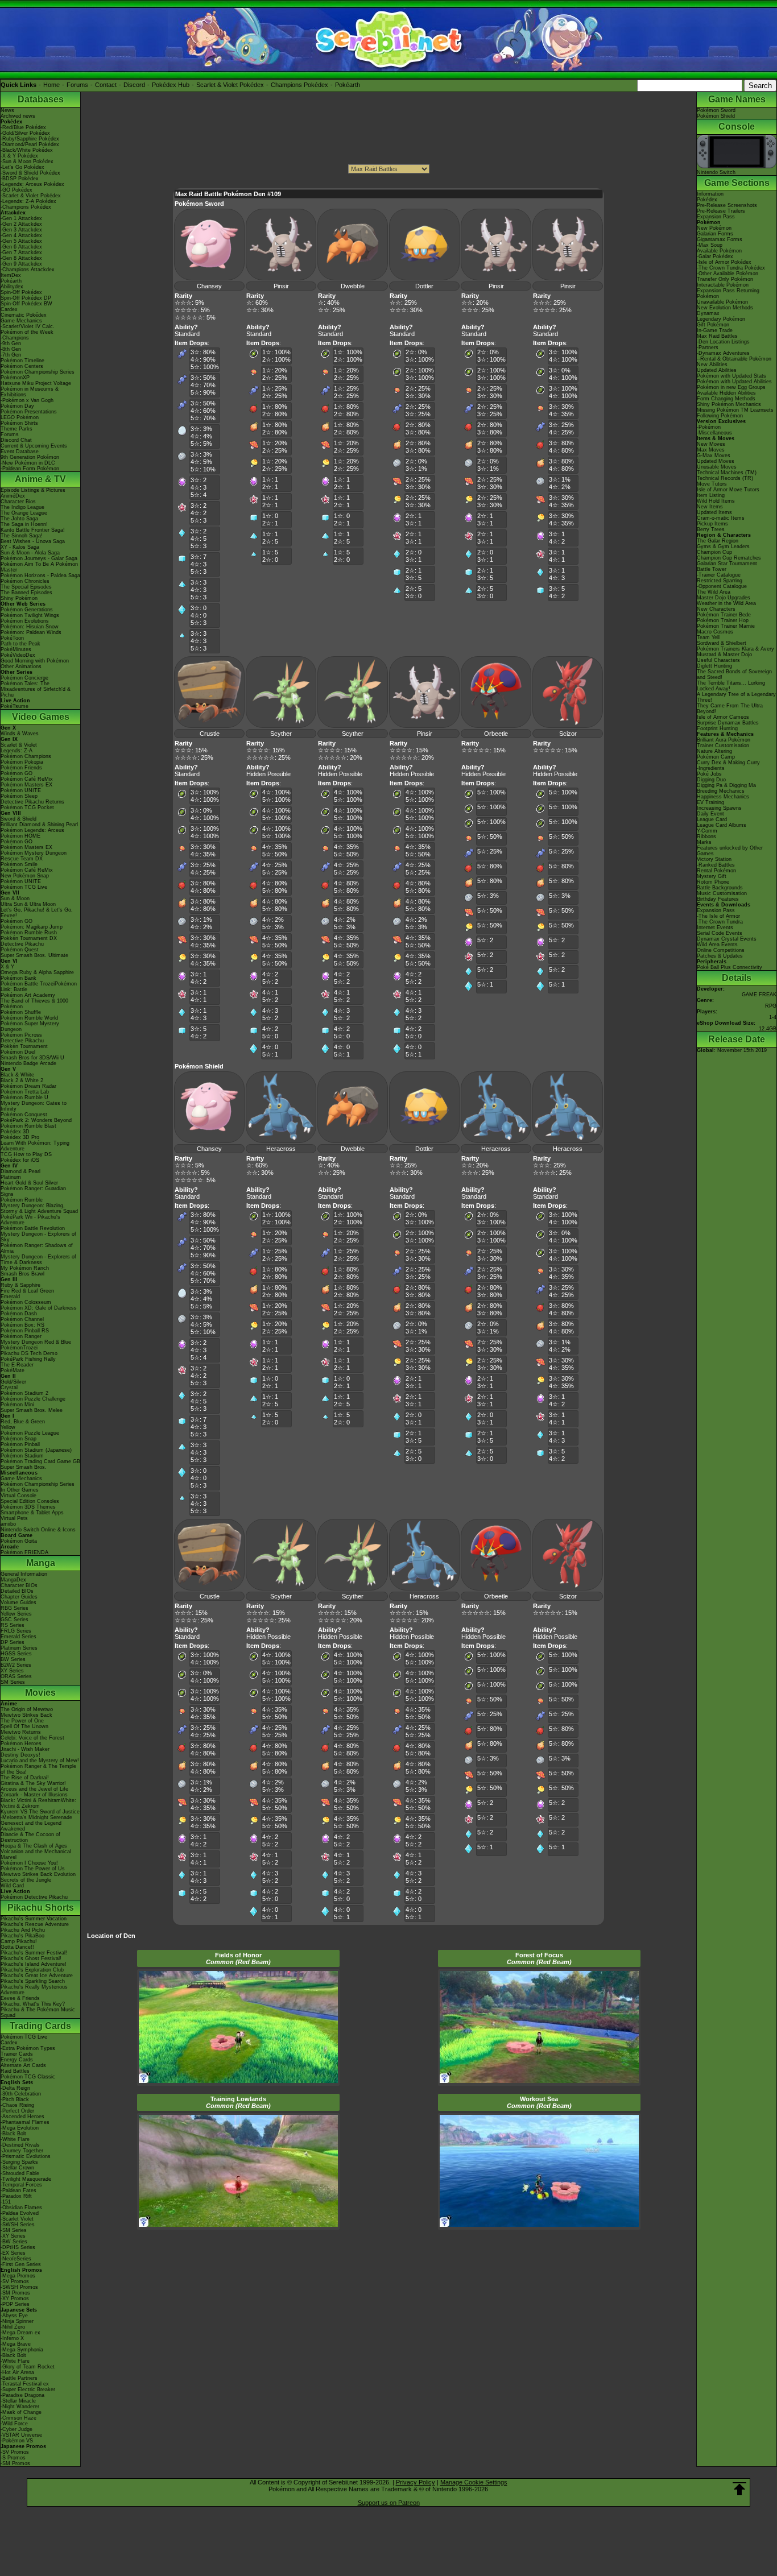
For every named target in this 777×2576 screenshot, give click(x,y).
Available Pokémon (719, 251)
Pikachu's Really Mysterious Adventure (34, 1990)
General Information (24, 1574)
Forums (77, 85)
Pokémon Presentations (29, 412)
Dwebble (353, 286)
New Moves (711, 444)
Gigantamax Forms (720, 239)
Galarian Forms (715, 234)
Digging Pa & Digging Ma (726, 785)
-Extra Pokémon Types (28, 2048)
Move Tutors (712, 484)
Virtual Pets (14, 1518)
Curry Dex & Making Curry (728, 763)
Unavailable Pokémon (722, 302)
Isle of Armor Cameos (723, 717)
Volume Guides (18, 1602)
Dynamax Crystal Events (727, 939)
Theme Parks (16, 429)
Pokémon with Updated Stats (731, 376)
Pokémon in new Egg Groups (731, 387)
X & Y (7, 967)
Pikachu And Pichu (23, 1930)
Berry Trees (711, 529)
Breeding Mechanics (721, 791)
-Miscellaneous (714, 433)
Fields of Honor (238, 1958)
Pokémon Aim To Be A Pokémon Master (39, 567)
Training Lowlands (238, 2102)
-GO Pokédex (16, 190)
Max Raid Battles (717, 336)
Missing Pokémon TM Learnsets (735, 410)
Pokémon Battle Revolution (33, 1228)
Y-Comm (707, 831)
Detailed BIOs (17, 1591)
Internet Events (715, 927)
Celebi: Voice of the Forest (32, 1738)
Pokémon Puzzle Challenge (33, 1399)
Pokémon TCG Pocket (27, 807)
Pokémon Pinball (20, 1444)
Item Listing (711, 495)
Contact (106, 85)
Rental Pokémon (716, 871)
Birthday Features (718, 899)
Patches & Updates (720, 956)
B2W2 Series (16, 1665)
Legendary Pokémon (721, 319)
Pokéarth (348, 85)
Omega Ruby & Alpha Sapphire (37, 972)
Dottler (424, 286)
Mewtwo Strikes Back (26, 1715)
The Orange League (24, 513)
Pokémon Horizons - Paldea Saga (40, 575)
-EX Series (13, 2253)
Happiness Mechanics (723, 797)
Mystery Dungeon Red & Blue (36, 1342)
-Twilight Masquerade (26, 2179)
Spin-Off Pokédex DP (26, 298)
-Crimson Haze (18, 2418)
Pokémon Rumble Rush (29, 933)
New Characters (716, 609)
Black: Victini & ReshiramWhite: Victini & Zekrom (38, 1803)
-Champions (15, 338)
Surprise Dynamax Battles (728, 723)
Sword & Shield (18, 819)
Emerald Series (18, 1637)
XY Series (12, 1671)
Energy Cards (17, 2060)
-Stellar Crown (17, 2168)
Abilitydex (12, 287)
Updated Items (714, 512)
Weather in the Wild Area (726, 603)
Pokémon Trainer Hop (723, 620)
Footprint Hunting (717, 728)
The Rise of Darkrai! (25, 1778)
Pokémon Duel (18, 1052)
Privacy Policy (416, 2482)
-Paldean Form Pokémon (30, 469)
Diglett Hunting (714, 666)
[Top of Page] (739, 2489)
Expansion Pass (716, 217)
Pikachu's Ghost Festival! (31, 1958)
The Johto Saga (19, 519)
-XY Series (13, 2236)
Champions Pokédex (299, 85)
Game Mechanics (21, 321)
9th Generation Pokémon (30, 457)
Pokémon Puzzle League (30, 1433)
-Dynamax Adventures (723, 353)
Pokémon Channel (22, 1319)
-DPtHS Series (18, 2247)
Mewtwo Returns (21, 1732)
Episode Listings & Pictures (33, 490)
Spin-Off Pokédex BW (26, 304)
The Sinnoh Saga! (22, 536)
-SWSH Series (18, 2225)
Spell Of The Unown (24, 1726)
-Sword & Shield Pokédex (30, 173)
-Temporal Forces (21, 2185)
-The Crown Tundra (720, 922)
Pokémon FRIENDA (24, 1552)
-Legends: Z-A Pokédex (28, 201)
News (7, 110)
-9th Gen (11, 343)
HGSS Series (16, 1654)
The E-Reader (17, 1365)
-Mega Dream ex (20, 2333)
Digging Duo (711, 780)
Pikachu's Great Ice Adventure (37, 1976)
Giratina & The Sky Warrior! (33, 1783)
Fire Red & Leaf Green (27, 1291)
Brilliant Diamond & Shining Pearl (39, 825)
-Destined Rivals (20, 2145)
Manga (41, 1563)
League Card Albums (722, 825)
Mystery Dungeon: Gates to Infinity (34, 1106)
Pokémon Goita (19, 1541)
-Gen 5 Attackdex (21, 241)
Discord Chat (16, 440)
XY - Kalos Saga (20, 547)
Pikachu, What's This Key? (33, 2004)
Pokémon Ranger (21, 1336)
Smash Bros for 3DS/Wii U (32, 1058)
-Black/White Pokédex (27, 150)
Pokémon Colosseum (26, 1302)
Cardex (9, 309)
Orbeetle (496, 734)
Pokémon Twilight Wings (30, 615)
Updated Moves (716, 461)
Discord (134, 85)
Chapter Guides (19, 1597)
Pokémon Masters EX (26, 785)
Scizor (568, 734)
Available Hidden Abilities (726, 393)
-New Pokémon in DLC (28, 463)
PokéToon (12, 638)
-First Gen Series (21, 2264)
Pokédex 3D (15, 1132)
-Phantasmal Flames (25, 2122)
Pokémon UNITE (21, 790)
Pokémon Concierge (24, 678)
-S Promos (13, 2458)
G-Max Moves (714, 455)
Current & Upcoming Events (34, 446)
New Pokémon (714, 228)
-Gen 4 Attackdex (21, 235)
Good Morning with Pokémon (35, 661)
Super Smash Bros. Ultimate (34, 955)
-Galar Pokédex (715, 256)
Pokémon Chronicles (25, 581)
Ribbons (706, 836)
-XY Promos (15, 2298)
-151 (6, 2202)
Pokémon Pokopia (22, 762)
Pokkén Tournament (24, 1046)
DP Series (13, 1642)
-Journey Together (22, 2151)
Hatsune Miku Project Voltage (36, 383)
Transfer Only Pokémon (725, 279)
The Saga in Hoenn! (24, 524)
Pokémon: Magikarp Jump (32, 927)
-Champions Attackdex (28, 270)
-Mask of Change (21, 2412)
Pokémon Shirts (19, 423)
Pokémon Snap (18, 1439)
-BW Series (14, 2242)
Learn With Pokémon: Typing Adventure (35, 1146)
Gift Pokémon (713, 325)
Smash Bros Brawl (22, 1274)
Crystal (9, 1388)
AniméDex (13, 496)
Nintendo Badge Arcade (28, 1063)
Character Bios (18, 502)
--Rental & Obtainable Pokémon (734, 359)
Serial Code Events (720, 933)
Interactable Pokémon (723, 285)
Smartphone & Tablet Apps (32, 1513)
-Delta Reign (15, 2088)
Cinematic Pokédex (24, 315)
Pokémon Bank (18, 978)
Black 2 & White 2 (22, 1080)
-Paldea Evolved (20, 2213)
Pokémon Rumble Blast (28, 1126)
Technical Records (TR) (725, 478)
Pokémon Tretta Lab (25, 1092)
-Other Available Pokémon (728, 274)
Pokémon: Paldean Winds (31, 632)
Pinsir (281, 286)
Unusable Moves (717, 467)
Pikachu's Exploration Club (32, 1970)
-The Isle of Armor (718, 916)
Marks (704, 842)
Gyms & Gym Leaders (723, 546)
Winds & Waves (20, 734)
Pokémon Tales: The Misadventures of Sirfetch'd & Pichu (36, 689)
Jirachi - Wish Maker (25, 1749)
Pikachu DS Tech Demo (29, 1353)
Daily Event (710, 814)
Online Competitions (721, 950)
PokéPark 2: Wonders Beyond (36, 1120)
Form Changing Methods (726, 399)
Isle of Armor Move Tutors (728, 490)
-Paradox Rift (16, 2196)
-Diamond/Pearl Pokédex (30, 144)
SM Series (13, 1682)
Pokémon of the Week (27, 332)
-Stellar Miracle (18, 2401)
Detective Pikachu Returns (32, 802)
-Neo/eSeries (16, 2259)
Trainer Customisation (723, 746)
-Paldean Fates (18, 2190)
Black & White (17, 1075)
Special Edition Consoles (30, 1501)
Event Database (20, 452)
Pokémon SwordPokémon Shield (716, 113)
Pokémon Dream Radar (28, 1086)
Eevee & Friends (20, 1998)
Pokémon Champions (26, 756)
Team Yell (708, 637)
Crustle (210, 734)
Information (710, 194)
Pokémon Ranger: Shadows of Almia (37, 1248)
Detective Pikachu (22, 944)
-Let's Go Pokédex (22, 167)
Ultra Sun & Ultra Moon (28, 904)
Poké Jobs (709, 774)
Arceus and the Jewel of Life (34, 1789)
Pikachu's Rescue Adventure (35, 1924)
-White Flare (15, 2139)
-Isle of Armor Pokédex (724, 262)
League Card (712, 819)
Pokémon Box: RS (22, 1325)
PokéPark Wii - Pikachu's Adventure (30, 1220)
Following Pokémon (720, 416)
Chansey (209, 286)
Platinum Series (19, 1648)
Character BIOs (19, 1585)
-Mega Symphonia (22, 2350)
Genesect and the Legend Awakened (31, 1826)
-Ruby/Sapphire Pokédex (30, 139)
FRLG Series (16, 1631)
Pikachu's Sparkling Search (33, 1981)
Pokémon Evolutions (25, 621)
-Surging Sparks (19, 2162)
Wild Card (12, 1886)
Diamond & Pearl (20, 1171)
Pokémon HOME (20, 836)
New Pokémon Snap (25, 876)
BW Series (13, 1659)
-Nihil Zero (13, 2327)
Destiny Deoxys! (20, 1755)
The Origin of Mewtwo (27, 1709)
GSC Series (15, 1620)
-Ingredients (711, 768)
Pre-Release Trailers (721, 211)
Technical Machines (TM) (727, 473)
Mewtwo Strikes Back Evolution (38, 1874)
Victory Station (714, 859)
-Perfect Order (17, 2111)
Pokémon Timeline (22, 361)
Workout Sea (539, 2102)
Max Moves (711, 450)
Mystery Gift (712, 876)
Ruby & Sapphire (20, 1285)
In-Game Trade (715, 330)
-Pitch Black (15, 2099)
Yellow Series (16, 1614)
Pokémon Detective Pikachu (34, 1897)
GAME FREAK (759, 995)
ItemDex (11, 275)
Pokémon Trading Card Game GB (40, 1461)
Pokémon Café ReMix (27, 779)
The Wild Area (714, 592)
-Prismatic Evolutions (26, 2156)
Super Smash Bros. (24, 1467)
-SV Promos (15, 2281)
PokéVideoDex (18, 655)
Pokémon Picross (21, 1035)
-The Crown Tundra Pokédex (731, 268)
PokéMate (13, 1370)
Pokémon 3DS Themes (28, 1507)
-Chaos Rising (17, 2105)
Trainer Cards (17, 2054)
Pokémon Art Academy (28, 995)
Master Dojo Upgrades (724, 598)
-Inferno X (12, 2338)
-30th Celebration (21, 2094)
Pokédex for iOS (20, 1160)
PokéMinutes (16, 649)
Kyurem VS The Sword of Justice (40, 1812)
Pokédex (707, 200)
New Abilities (712, 365)
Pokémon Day (17, 406)
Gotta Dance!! (17, 1947)
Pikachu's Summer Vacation (34, 1919)
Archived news (18, 116)
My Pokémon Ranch (25, 1268)
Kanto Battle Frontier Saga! (33, 530)
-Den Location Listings (723, 342)
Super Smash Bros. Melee (32, 1410)
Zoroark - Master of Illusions (34, 1795)
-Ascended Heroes (22, 2117)
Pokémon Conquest (24, 1115)
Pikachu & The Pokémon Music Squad (38, 2012)
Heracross (281, 1149)
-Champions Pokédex (26, 207)
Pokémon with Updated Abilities (734, 382)
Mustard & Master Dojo (724, 655)
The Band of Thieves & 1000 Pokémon (34, 1004)
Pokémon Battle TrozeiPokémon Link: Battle (39, 987)
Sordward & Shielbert (722, 643)
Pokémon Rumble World (29, 1018)
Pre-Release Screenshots (727, 205)
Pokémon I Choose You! (29, 1863)
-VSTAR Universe (21, 2435)
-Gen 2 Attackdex (21, 224)
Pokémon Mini (17, 1405)
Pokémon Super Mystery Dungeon (30, 1026)
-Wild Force (14, 2424)
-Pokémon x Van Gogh (27, 400)
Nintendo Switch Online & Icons (38, 1530)
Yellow (8, 1427)
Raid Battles (15, 2071)
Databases (41, 99)
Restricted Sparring (720, 581)
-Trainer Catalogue (719, 575)
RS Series (13, 1625)
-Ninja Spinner (17, 2321)
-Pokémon (709, 427)
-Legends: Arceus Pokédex (32, 184)
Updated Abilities (717, 370)
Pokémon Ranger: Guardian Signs (33, 1191)
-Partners (708, 347)
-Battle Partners (19, 2378)
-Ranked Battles (716, 865)
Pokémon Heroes (21, 1743)
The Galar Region (718, 541)
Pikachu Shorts (41, 1908)
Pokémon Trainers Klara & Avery (735, 649)
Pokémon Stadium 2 (24, 1393)
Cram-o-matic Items (721, 518)
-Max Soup (710, 245)
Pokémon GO (16, 773)
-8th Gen (11, 349)
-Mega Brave (16, 2344)
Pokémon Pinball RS (25, 1331)
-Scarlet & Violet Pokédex (31, 196)
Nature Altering (714, 751)
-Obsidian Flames (21, 2208)
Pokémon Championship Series (38, 372)
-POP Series (15, 2304)
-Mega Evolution (20, 2128)
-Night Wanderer (20, 2407)
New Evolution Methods (725, 308)
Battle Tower (712, 569)
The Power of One (22, 1721)
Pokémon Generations (27, 610)
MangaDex (13, 1580)
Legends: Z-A (16, 751)
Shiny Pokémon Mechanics (729, 404)
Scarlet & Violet (19, 745)
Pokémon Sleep (19, 796)
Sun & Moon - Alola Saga (30, 553)
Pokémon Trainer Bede (724, 615)
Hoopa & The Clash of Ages (34, 1846)
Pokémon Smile (19, 864)
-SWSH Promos (19, 2287)
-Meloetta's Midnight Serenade (36, 1817)
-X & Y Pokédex (19, 156)
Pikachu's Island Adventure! (34, 1964)
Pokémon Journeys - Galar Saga (39, 558)
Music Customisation (722, 893)
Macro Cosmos (715, 632)
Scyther (281, 734)
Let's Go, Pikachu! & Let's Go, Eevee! (37, 913)
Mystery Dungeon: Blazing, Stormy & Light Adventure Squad (39, 1208)
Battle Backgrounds (720, 888)
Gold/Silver (13, 1382)
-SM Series (14, 2230)
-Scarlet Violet (17, 2219)
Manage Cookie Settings (474, 2482)
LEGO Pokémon (20, 417)
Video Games (41, 717)
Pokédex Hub (171, 85)
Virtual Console (18, 1496)
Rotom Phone (713, 882)
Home (51, 85)
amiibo (8, 1524)
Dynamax (708, 313)
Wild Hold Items (716, 501)
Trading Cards (40, 2026)
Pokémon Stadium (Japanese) (36, 1450)
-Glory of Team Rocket (28, 2367)
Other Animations (21, 666)
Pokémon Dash (19, 1314)
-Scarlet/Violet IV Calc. (28, 326)
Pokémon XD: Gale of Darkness (39, 1308)
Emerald (10, 1297)
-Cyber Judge (16, 2429)
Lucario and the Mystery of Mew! (40, 1761)
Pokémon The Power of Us (33, 1869)
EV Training (710, 802)
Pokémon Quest (20, 950)
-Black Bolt (13, 2134)
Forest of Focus (539, 1958)
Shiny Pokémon (19, 598)
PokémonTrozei (19, 1348)
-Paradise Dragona (22, 2395)
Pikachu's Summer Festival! (34, 1953)
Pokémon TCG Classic (28, 2077)
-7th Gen (11, 355)
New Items (710, 507)
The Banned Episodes (26, 593)
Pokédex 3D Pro (20, 1137)
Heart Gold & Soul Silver (29, 1183)
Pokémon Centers (22, 366)
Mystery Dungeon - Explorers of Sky (38, 1237)
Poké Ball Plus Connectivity (730, 967)
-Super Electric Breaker (28, 2389)
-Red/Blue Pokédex (23, 127)
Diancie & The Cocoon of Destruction (30, 1837)
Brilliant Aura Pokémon (724, 740)
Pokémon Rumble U (24, 1098)
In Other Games (20, 1490)
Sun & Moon (15, 898)
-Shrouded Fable (20, 2173)
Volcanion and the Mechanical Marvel (36, 1854)
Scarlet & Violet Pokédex (230, 85)
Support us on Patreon (389, 2503)
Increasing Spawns (719, 808)
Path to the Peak (20, 644)
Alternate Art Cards (23, 2065)
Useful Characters (718, 660)
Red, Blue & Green (23, 1422)
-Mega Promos (18, 2276)
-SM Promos (15, 2293)
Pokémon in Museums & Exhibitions (30, 392)
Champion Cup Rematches (729, 558)
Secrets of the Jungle (26, 1880)
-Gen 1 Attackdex (21, 218)
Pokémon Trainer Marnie (726, 626)
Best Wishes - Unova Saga (33, 541)
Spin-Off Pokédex (21, 292)
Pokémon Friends (21, 768)
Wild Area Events (717, 945)
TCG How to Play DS (26, 1154)
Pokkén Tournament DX (29, 938)
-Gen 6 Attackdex (21, 247)
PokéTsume (15, 706)
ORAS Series (16, 1676)
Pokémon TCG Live (24, 887)
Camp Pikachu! (19, 1941)
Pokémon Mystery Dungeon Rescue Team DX (34, 856)
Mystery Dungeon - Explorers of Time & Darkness (38, 1260)
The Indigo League (22, 507)
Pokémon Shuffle (21, 1012)
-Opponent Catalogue (722, 586)
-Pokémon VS (17, 2441)
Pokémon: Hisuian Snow (30, 627)
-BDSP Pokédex (20, 179)
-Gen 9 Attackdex (21, 264)
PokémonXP (15, 378)
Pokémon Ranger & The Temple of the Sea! (38, 1769)
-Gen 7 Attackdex (21, 252)
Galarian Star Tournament (727, 564)
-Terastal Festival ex (25, 2384)
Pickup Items (712, 524)
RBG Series (15, 1608)
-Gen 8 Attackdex (21, 258)
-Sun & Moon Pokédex (27, 161)
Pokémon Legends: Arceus (32, 830)
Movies (40, 1693)
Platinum (11, 1177)
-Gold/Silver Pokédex (25, 133)
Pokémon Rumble (22, 1200)
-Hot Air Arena (17, 2372)
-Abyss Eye (14, 2316)
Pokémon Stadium (22, 1456)
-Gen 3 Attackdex (21, 230)
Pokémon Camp (716, 757)
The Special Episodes (26, 587)
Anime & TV (40, 479)
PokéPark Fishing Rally (28, 1359)
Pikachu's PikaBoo (22, 1936)
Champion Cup (714, 552)
